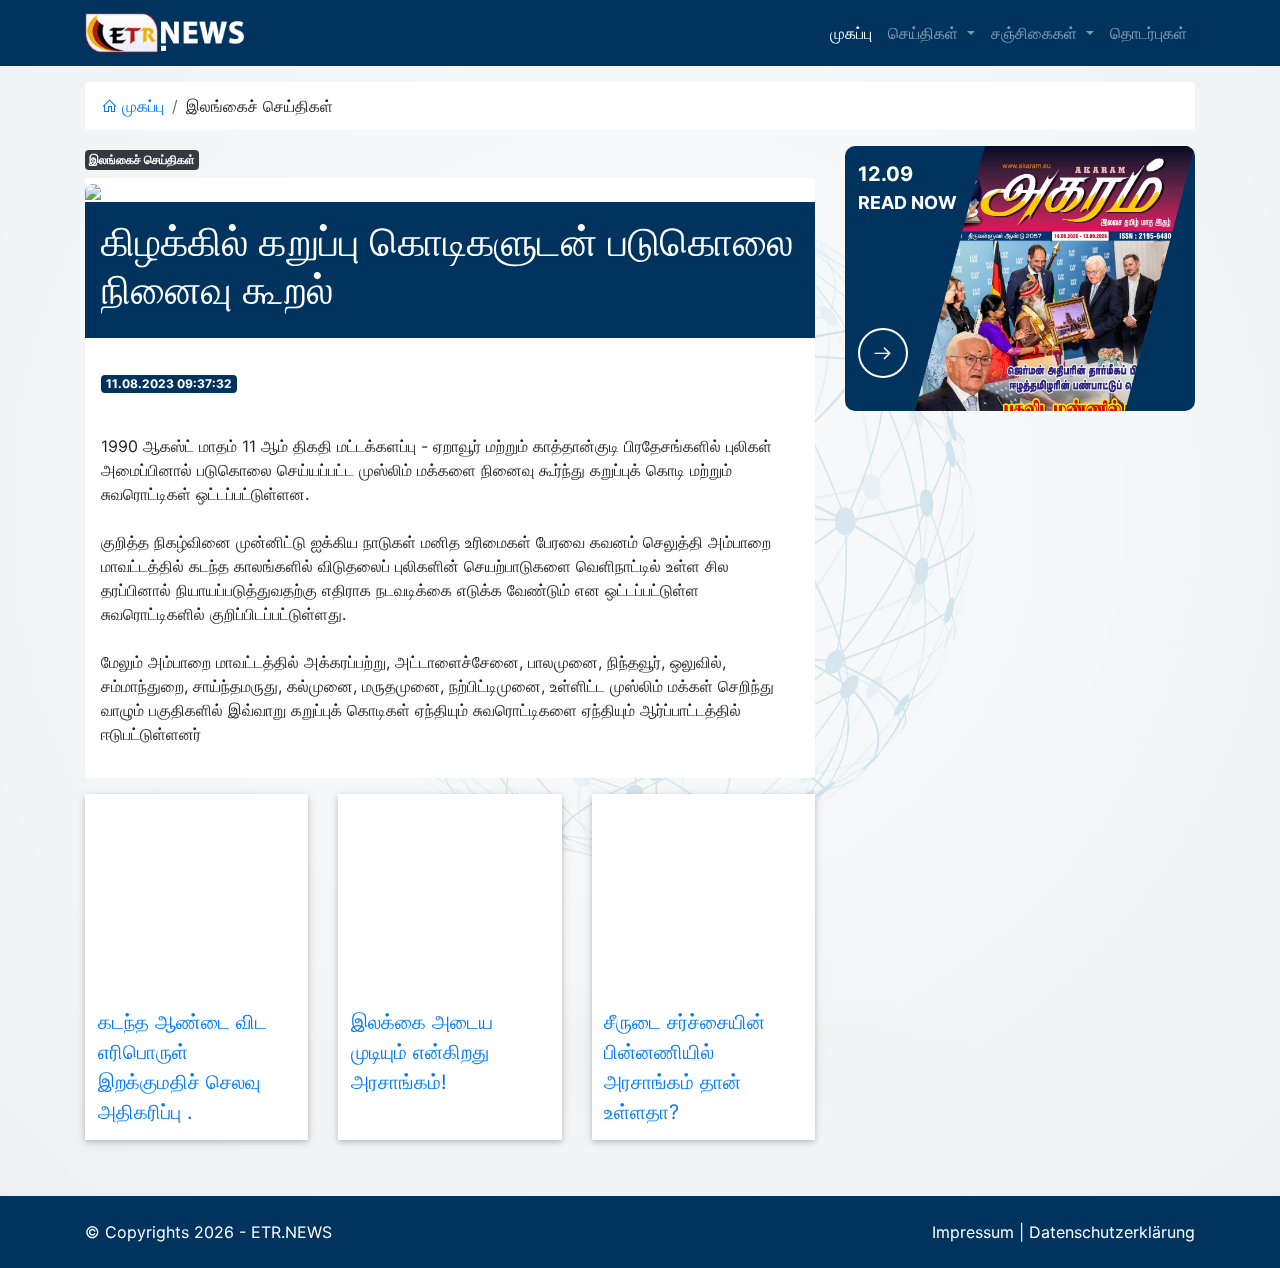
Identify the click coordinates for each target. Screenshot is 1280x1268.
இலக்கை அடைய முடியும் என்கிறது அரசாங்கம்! (422, 1052)
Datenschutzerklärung (1112, 1232)
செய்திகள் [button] (925, 33)
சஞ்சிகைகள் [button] (1036, 33)
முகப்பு (851, 33)
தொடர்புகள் (1148, 33)
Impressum (973, 1232)
